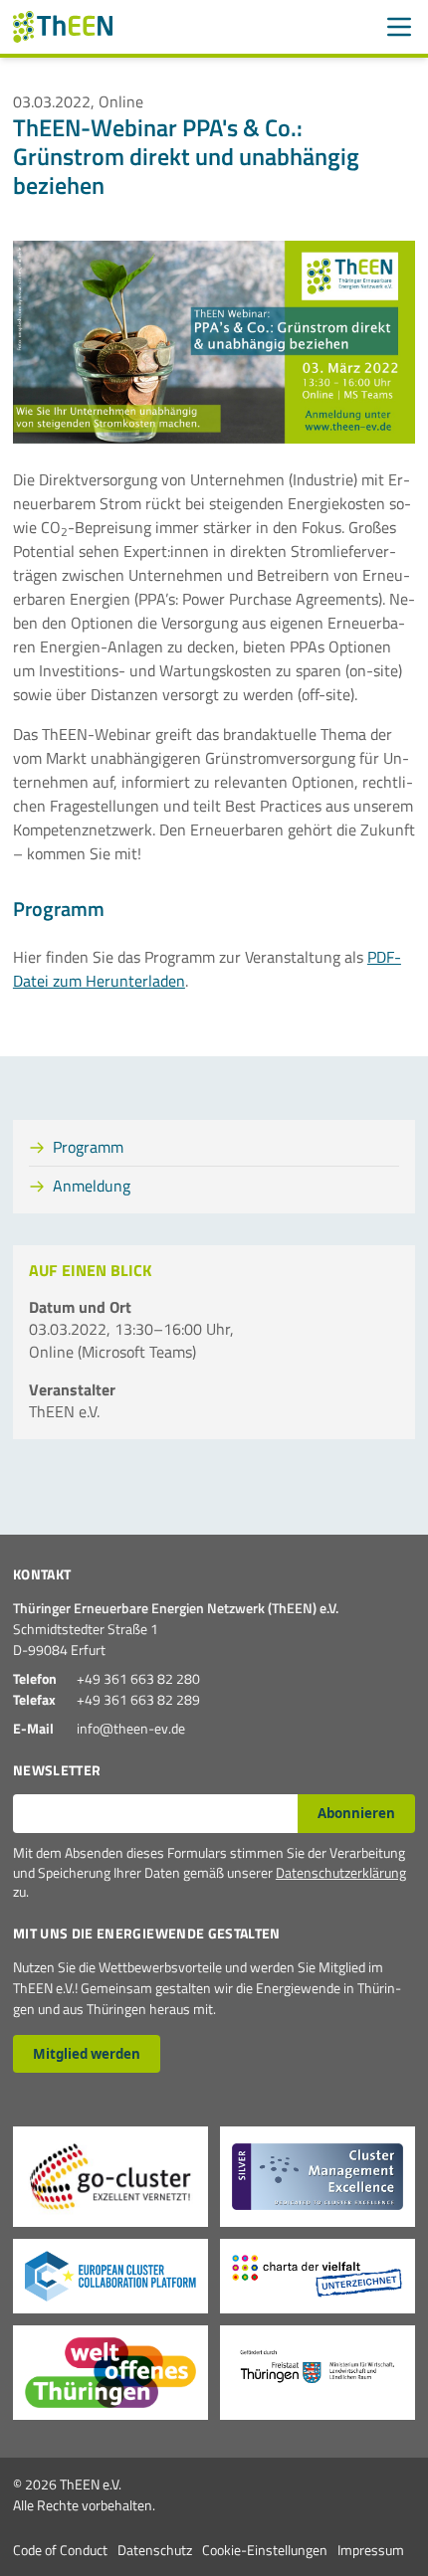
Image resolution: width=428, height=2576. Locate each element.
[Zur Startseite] (63, 27)
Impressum (371, 2550)
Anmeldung (92, 1186)
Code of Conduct (60, 2550)
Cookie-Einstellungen (265, 2550)
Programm (88, 1147)
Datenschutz (155, 2550)
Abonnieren (356, 1813)
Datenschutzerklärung (341, 1872)
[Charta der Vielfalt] (318, 2276)
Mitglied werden (87, 2054)
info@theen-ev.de (131, 1728)
